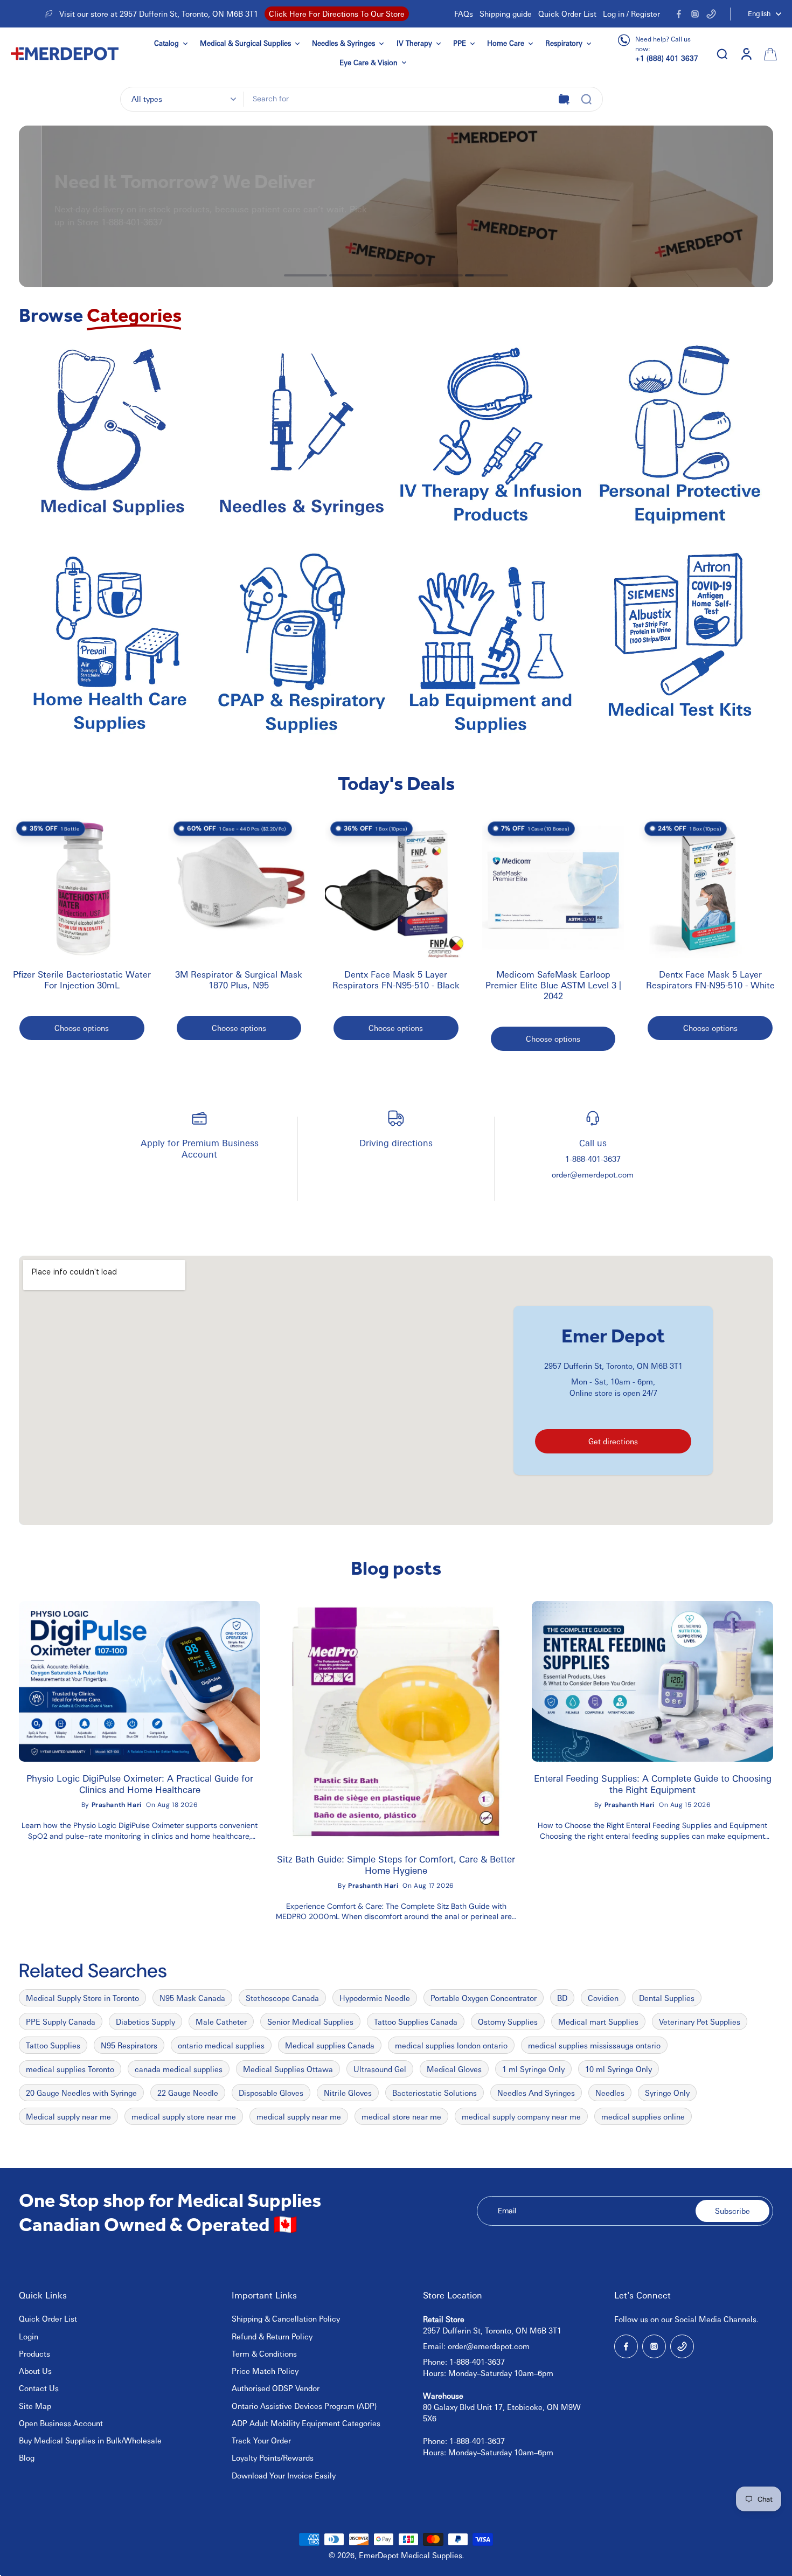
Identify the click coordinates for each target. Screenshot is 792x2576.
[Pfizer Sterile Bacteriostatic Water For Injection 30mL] (82, 888)
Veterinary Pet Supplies (700, 2021)
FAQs (464, 13)
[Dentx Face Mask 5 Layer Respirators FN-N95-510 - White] (710, 888)
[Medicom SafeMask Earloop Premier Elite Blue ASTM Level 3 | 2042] (553, 888)
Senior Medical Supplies (310, 2021)
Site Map (35, 2406)
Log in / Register (631, 13)
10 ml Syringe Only (619, 2069)
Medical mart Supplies (598, 2021)
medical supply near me (299, 2116)
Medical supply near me (68, 2116)
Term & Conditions (264, 2353)
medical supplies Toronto (70, 2069)
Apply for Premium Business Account (200, 1148)
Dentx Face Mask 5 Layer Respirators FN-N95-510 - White (710, 980)
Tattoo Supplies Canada (416, 2021)
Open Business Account (61, 2423)
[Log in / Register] (746, 53)
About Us (35, 2371)
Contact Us (39, 2388)
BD (562, 1998)
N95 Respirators (129, 2045)
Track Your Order (261, 2440)
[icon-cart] (769, 53)
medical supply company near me (521, 2116)
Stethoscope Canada (282, 1998)
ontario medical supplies (221, 2045)
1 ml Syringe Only (533, 2069)
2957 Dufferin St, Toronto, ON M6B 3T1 (613, 1366)
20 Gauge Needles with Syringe (81, 2093)
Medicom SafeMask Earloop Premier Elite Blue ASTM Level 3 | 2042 (553, 985)
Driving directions (396, 1143)
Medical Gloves (454, 2069)
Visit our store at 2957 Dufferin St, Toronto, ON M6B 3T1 (159, 13)
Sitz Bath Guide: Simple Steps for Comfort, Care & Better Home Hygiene (396, 1865)
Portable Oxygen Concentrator (484, 1998)
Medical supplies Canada (330, 2045)
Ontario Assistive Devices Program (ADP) (304, 2406)
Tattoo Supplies (53, 2045)
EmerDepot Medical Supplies (411, 2555)
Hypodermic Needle (375, 1998)
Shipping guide (506, 13)
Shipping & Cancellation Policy (286, 2318)
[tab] (305, 275)
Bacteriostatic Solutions (435, 2093)
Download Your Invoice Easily (284, 2475)
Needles (610, 2093)
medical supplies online (643, 2116)
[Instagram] (695, 14)
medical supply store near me (184, 2116)
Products (34, 2353)
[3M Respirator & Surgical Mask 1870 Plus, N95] (239, 888)
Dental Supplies (667, 1998)
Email (507, 2211)
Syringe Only (667, 2093)
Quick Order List (567, 13)
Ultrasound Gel (380, 2069)
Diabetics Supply (145, 2021)
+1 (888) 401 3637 (667, 58)
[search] (722, 53)
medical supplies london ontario (451, 2045)
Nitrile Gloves (348, 2093)
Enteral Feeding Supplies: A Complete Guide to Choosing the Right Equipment (653, 1784)
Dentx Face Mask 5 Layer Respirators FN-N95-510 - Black (396, 980)
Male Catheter (221, 2021)
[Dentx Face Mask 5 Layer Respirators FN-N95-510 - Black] (396, 888)
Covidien (603, 1998)
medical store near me (401, 2116)
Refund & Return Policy (272, 2336)
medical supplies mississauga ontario (594, 2045)
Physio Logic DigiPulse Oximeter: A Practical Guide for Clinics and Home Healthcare (140, 1784)
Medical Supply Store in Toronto (82, 1998)
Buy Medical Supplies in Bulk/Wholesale (90, 2440)
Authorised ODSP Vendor (276, 2388)
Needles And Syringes (536, 2093)
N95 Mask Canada (192, 1998)
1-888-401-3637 (593, 1159)
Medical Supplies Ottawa (288, 2069)
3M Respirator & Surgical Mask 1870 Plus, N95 (239, 980)
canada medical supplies (179, 2069)
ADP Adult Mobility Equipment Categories (306, 2423)
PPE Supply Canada (61, 2021)
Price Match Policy (265, 2371)
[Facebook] (679, 14)
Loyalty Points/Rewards (273, 2457)
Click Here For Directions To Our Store (337, 13)
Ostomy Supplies (508, 2021)
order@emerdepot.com (593, 1174)
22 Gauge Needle (188, 2093)
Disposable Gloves (271, 2093)
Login (29, 2336)
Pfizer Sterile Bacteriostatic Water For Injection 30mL (82, 980)
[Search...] (586, 99)
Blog (27, 2457)
